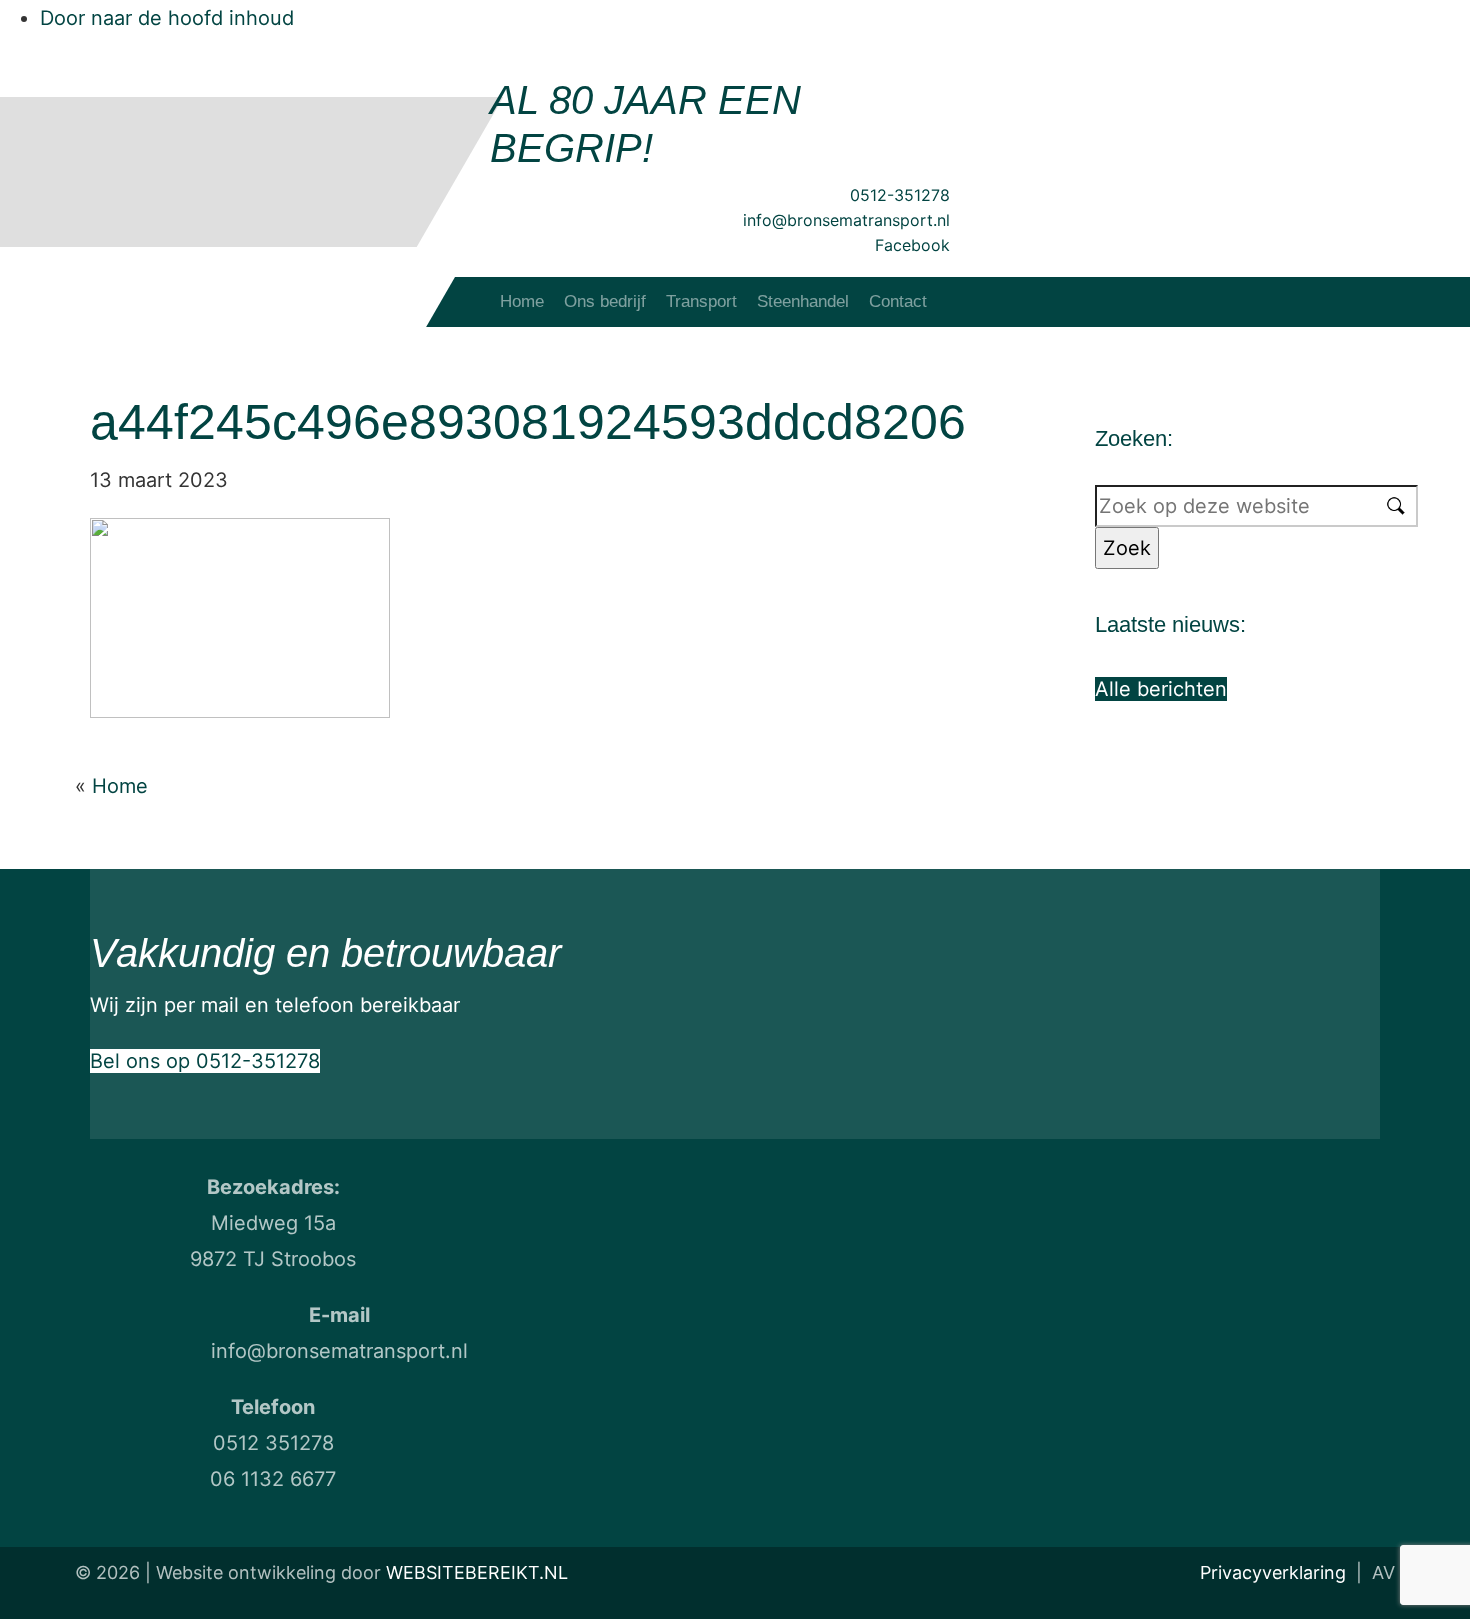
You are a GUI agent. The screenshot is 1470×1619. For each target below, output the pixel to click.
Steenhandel (803, 301)
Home (522, 301)
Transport (701, 301)
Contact (898, 301)
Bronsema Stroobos (172, 160)
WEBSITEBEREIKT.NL (477, 1572)
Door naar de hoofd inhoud (167, 18)
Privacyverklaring (1273, 1572)
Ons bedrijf (605, 301)
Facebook (912, 245)
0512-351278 (900, 195)
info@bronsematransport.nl (846, 220)
